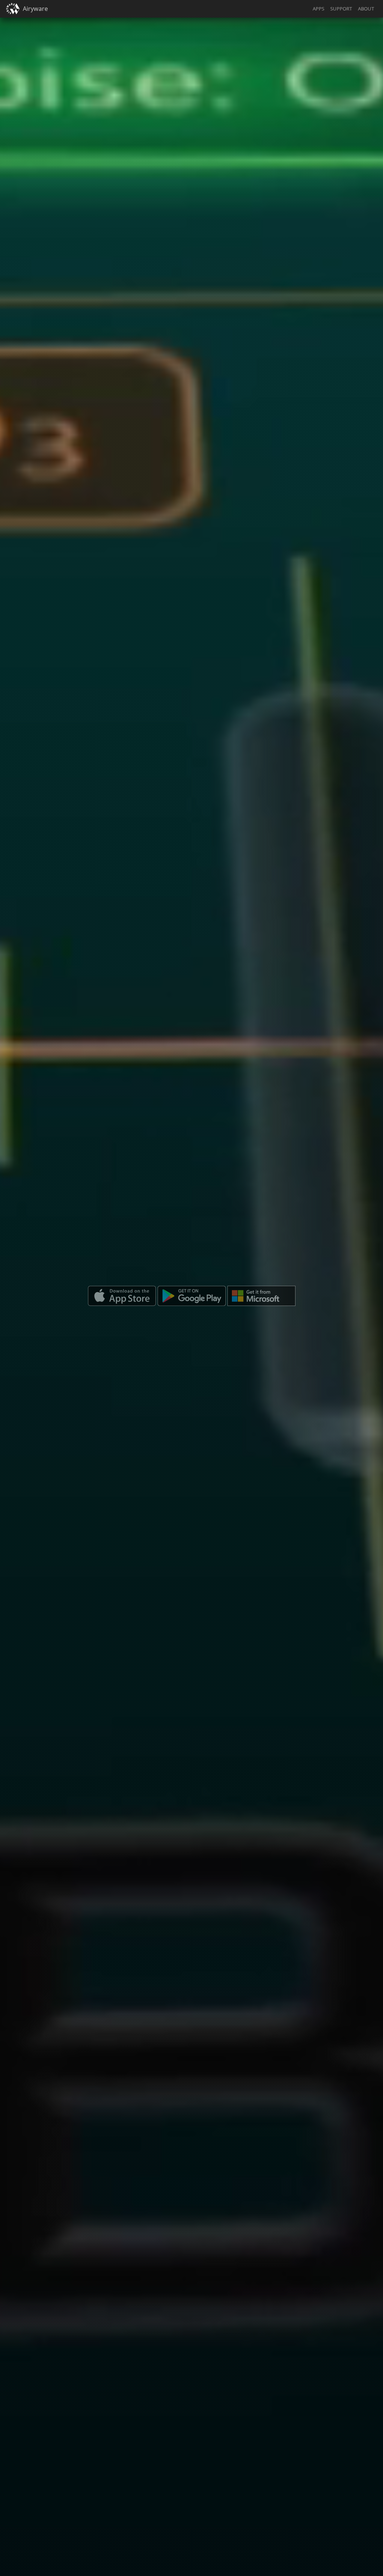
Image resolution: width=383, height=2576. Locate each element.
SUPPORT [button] (341, 9)
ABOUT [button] (366, 9)
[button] (13, 9)
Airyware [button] (35, 9)
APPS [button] (318, 9)
